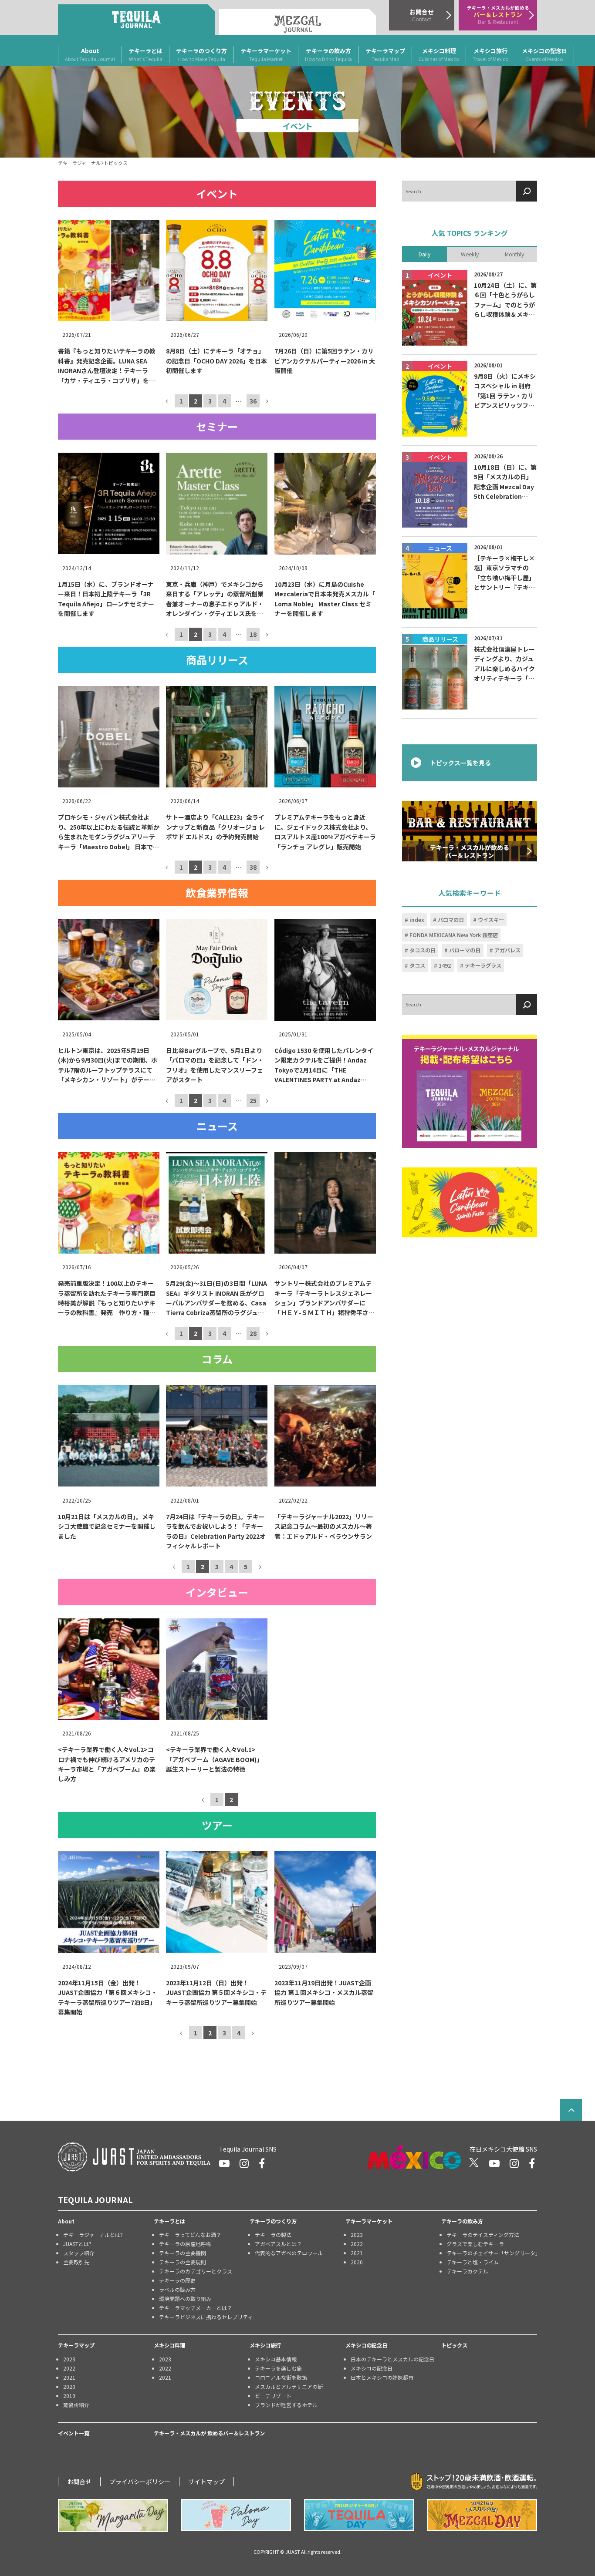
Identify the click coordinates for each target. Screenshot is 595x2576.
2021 (357, 2253)
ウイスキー (491, 920)
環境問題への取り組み (185, 2299)
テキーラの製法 (273, 2235)
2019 (69, 2396)
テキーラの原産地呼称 (185, 2244)
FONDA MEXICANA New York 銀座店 (454, 935)
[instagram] (244, 2163)
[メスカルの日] (482, 2515)
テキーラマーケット (266, 54)
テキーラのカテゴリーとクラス (196, 2271)
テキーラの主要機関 (183, 2253)
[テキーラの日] (359, 2515)
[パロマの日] (236, 2515)
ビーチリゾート (273, 2396)
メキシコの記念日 (544, 54)
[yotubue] (224, 2163)
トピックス (454, 2345)
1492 (445, 965)
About (90, 54)
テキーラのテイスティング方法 (483, 2235)
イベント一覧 (74, 2433)
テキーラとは (145, 54)
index (417, 920)
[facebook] (262, 2163)
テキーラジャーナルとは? (93, 2235)
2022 (357, 2244)
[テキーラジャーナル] (136, 20)
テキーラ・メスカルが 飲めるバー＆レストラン (209, 2433)
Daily (424, 254)
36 (253, 401)
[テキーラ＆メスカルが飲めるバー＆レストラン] (470, 831)
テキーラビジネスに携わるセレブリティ (204, 2317)
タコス (417, 965)
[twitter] (474, 2163)
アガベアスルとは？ (278, 2244)
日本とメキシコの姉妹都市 (382, 2377)
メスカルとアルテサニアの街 (289, 2386)
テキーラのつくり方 (201, 54)
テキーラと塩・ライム (473, 2262)
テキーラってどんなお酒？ (190, 2235)
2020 (357, 2262)
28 (253, 1333)
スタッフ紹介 (79, 2253)
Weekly (470, 254)
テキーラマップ (385, 54)
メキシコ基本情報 (276, 2359)
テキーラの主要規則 (183, 2262)
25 (253, 1100)
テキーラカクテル (467, 2271)
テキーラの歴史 (177, 2280)
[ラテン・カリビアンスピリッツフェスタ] (470, 1202)
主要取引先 (76, 2262)
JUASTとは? (77, 2244)
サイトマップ (206, 2482)
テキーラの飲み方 (328, 54)
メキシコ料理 (439, 54)
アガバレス (507, 950)
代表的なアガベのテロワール (289, 2253)
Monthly (514, 254)
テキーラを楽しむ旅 (278, 2368)
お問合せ (79, 2482)
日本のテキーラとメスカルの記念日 (392, 2359)
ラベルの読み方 (177, 2289)
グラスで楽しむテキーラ (475, 2244)
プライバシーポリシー (140, 2482)
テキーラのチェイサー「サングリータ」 (492, 2253)
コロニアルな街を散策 (281, 2377)
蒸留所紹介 (76, 2405)
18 (253, 634)
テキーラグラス (483, 965)
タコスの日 (423, 950)
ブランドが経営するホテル (286, 2405)
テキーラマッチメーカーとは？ (196, 2308)
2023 (357, 2235)
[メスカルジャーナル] (297, 22)
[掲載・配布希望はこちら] (470, 1091)
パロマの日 (451, 920)
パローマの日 (465, 950)
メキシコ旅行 (490, 54)
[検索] (527, 191)
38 (253, 867)
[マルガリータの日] (113, 2515)
